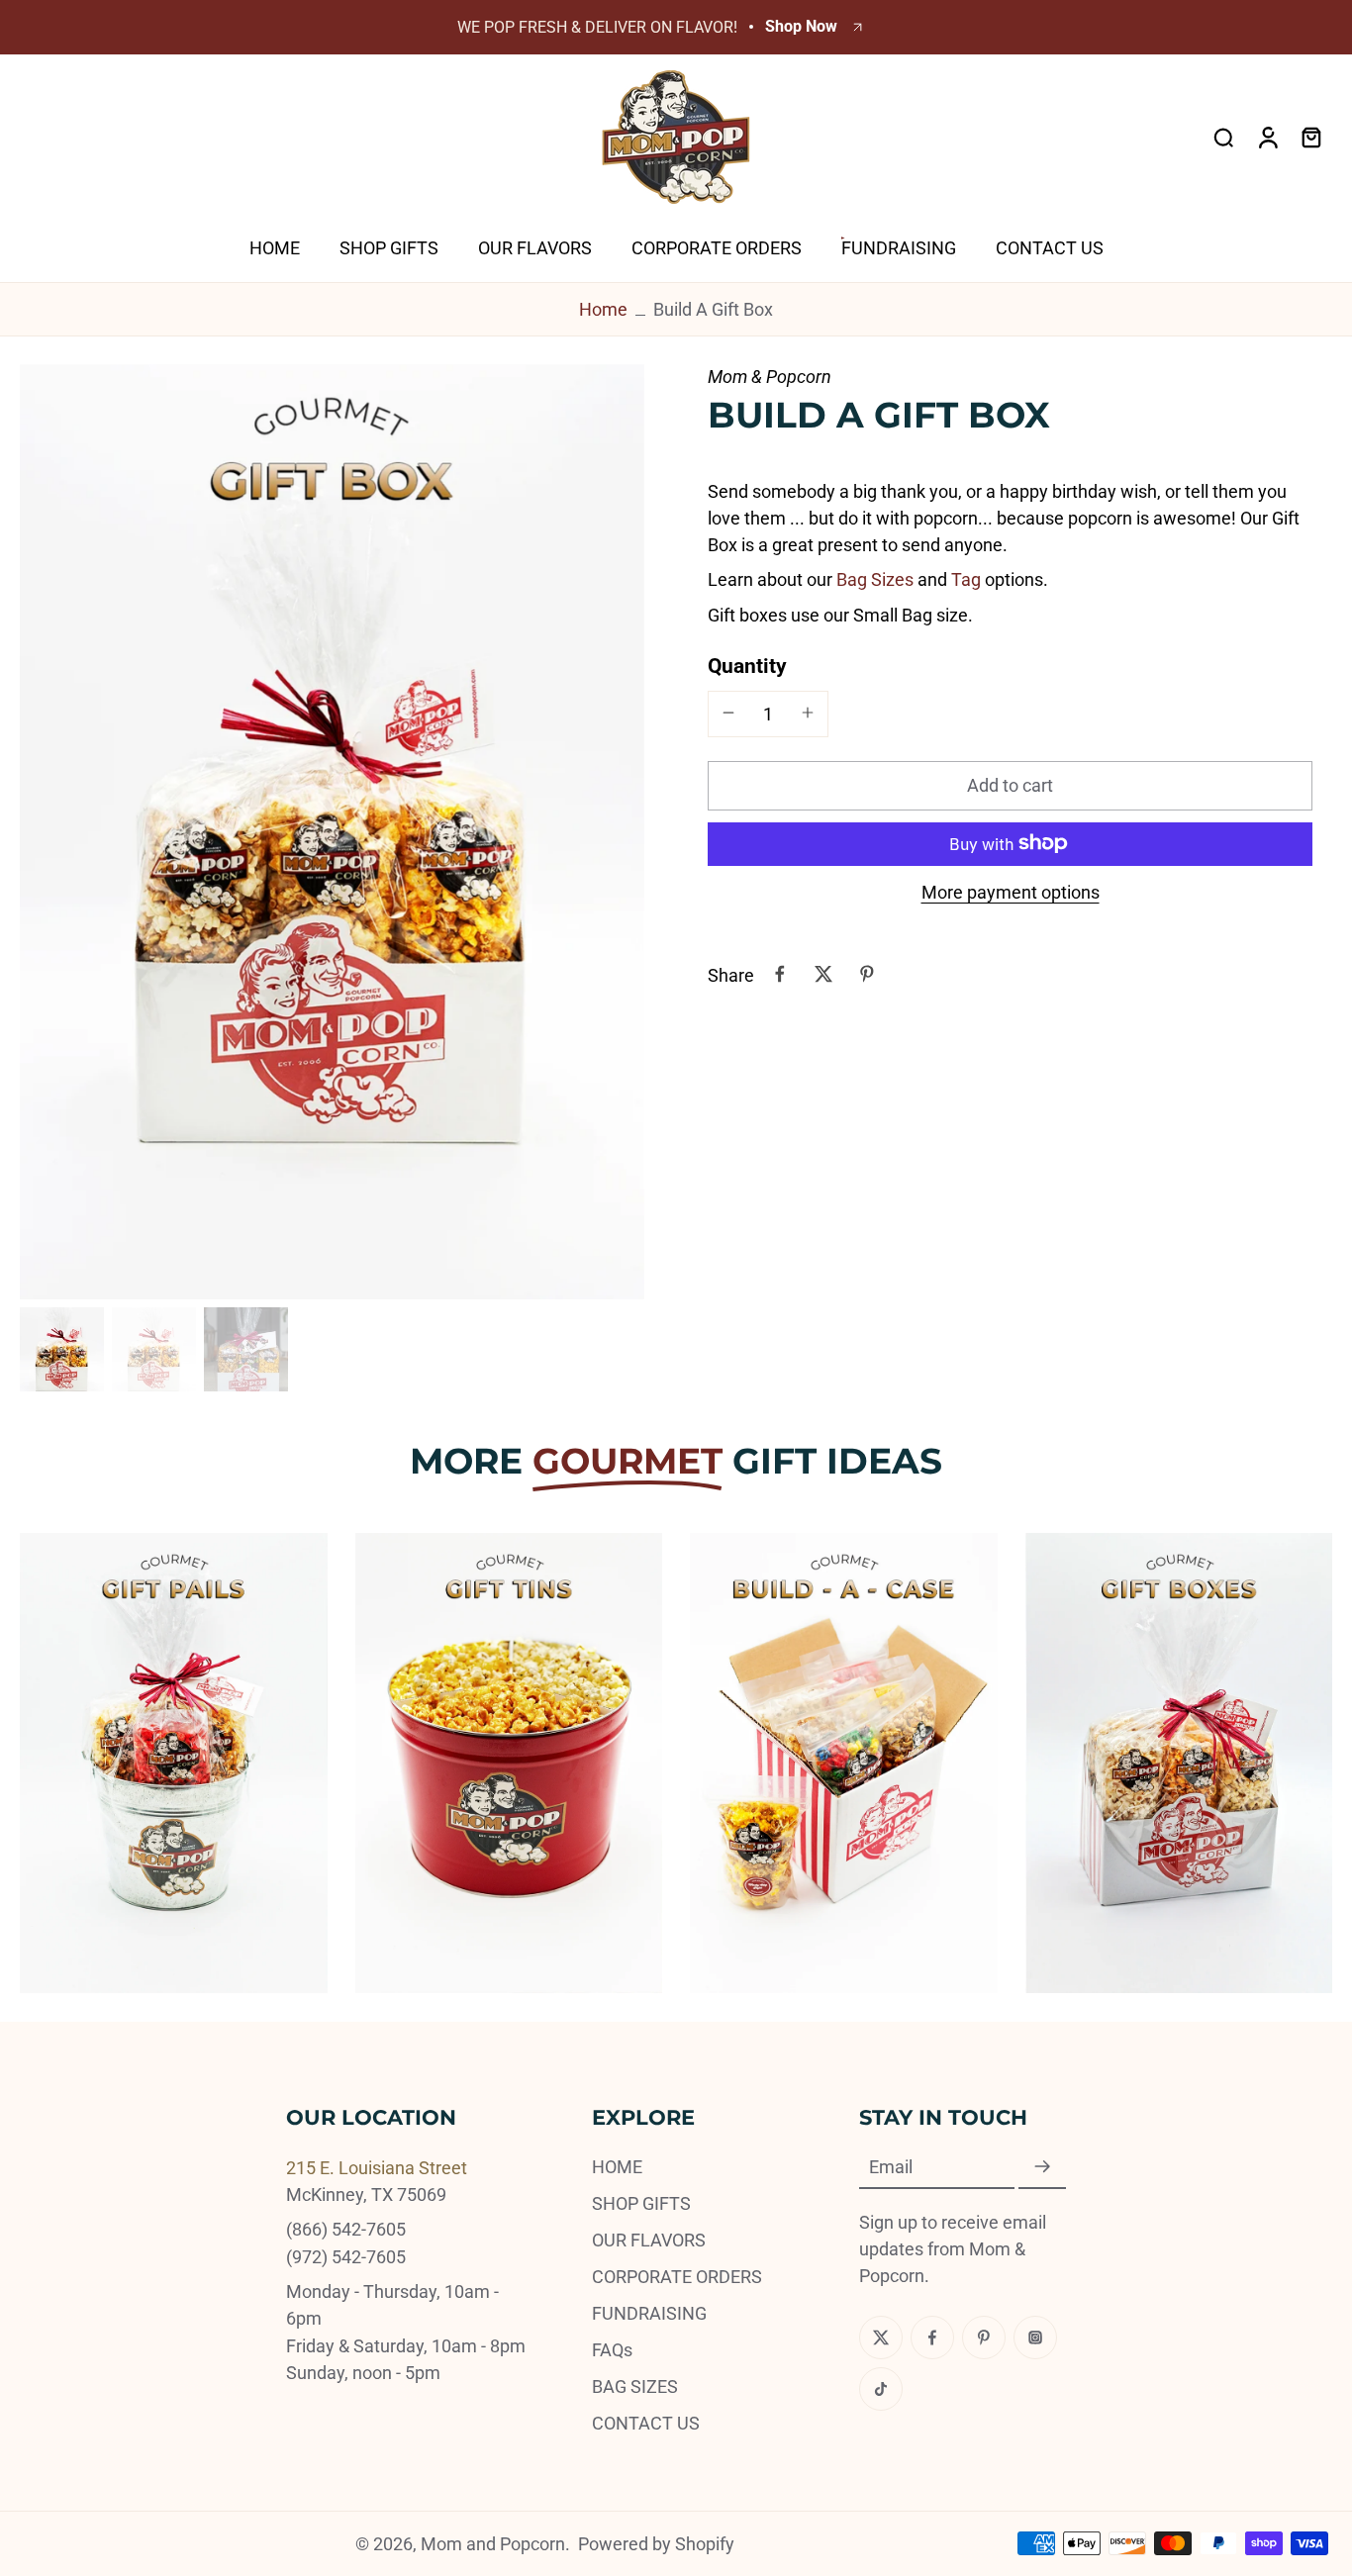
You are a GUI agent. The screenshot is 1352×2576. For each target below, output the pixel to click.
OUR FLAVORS (649, 2240)
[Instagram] (1035, 2337)
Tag (966, 578)
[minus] (728, 713)
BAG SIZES (635, 2386)
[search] (1223, 137)
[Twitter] (881, 2337)
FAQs (612, 2350)
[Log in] (1267, 137)
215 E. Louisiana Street (377, 2168)
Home (603, 309)
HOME (617, 2167)
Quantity (747, 665)
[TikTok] (881, 2389)
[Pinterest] (984, 2337)
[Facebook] (932, 2337)
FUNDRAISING (649, 2313)
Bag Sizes (875, 578)
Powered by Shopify (656, 2544)
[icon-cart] (1310, 137)
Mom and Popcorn (493, 2544)
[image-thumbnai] (62, 1349)
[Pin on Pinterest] (867, 974)
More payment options (1011, 892)
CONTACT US (646, 2423)
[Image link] (174, 1763)
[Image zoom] (332, 832)
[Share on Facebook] (780, 974)
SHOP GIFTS (641, 2203)
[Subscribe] (1042, 2168)
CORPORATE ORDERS (677, 2277)
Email (891, 2168)
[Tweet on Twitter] (823, 974)
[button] (1010, 785)
